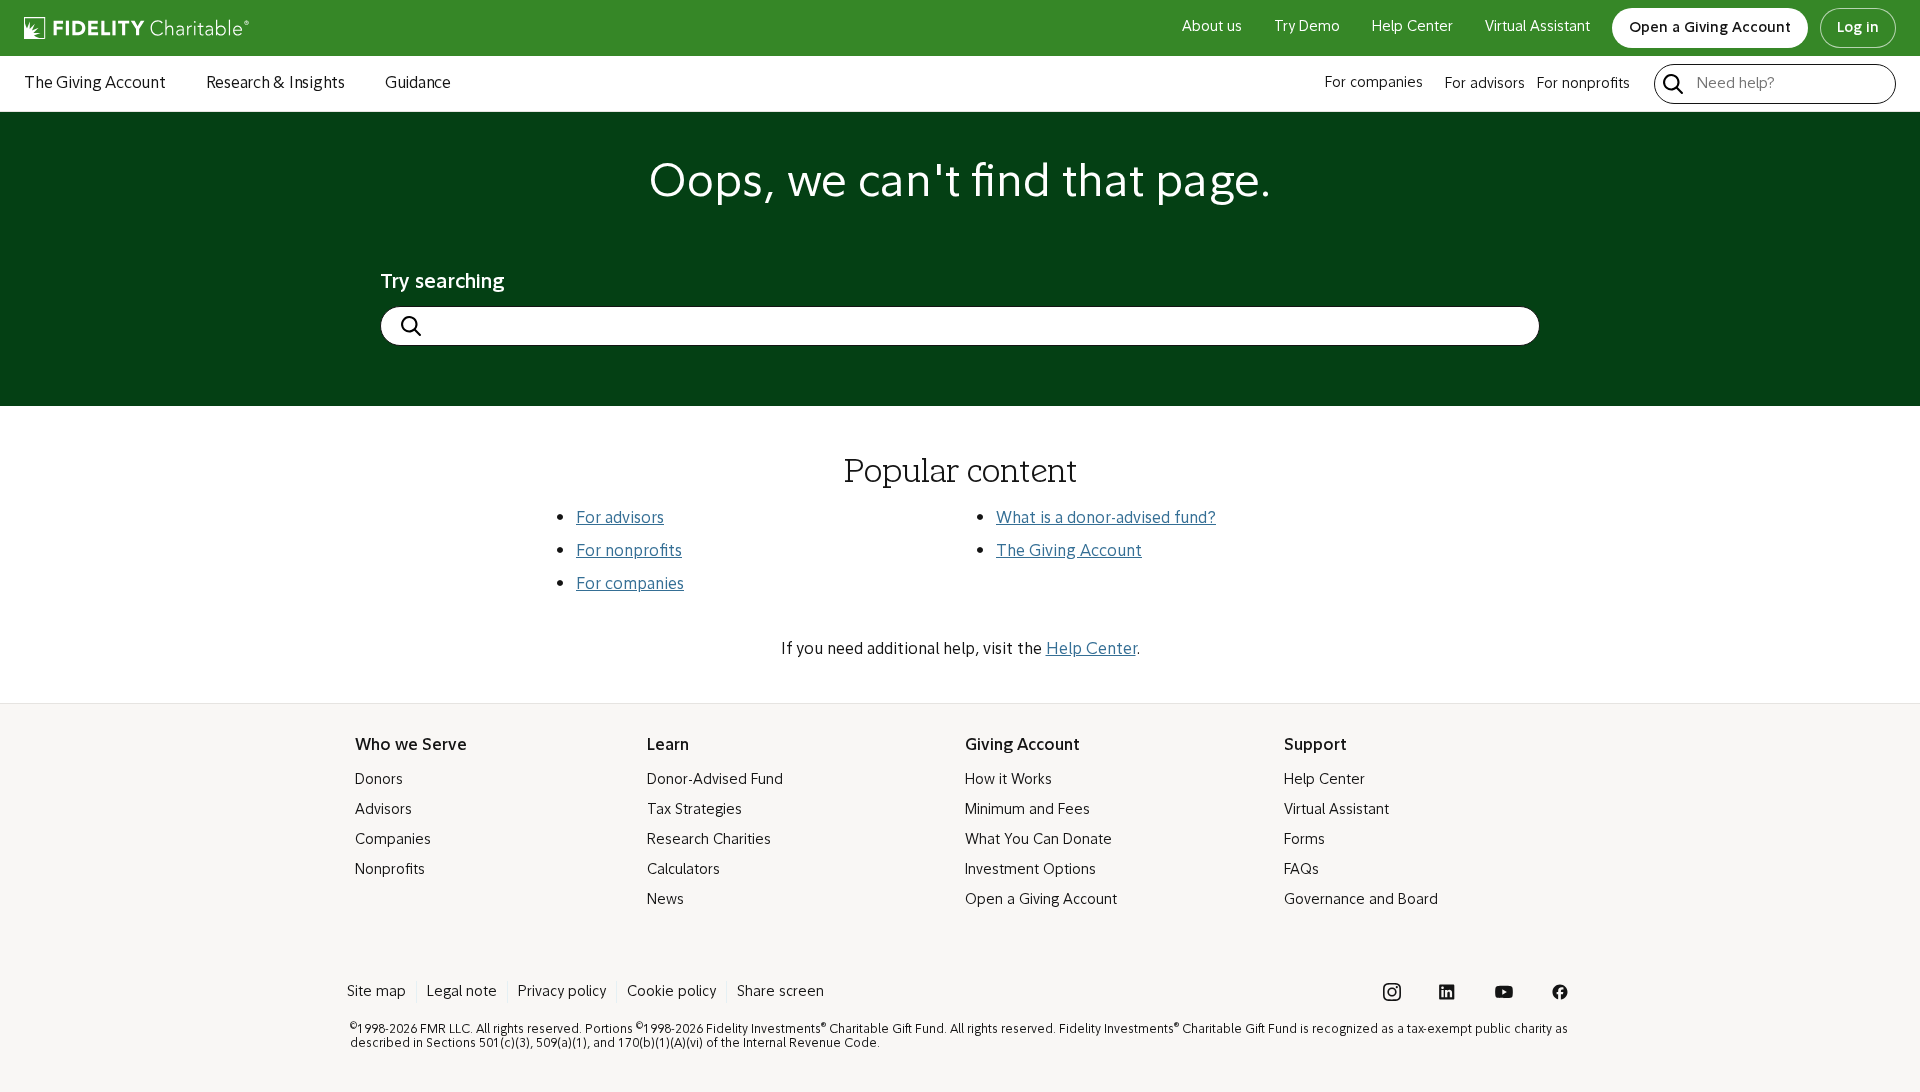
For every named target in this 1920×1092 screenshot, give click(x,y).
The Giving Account (1069, 552)
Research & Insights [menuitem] (275, 84)
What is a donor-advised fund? (1106, 519)
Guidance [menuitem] (418, 84)
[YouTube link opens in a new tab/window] (1504, 992)
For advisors (620, 519)
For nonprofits (629, 552)
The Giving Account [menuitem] (95, 84)
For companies (630, 585)
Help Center (1091, 650)
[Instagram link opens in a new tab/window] (1392, 992)
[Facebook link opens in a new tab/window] (1560, 992)
